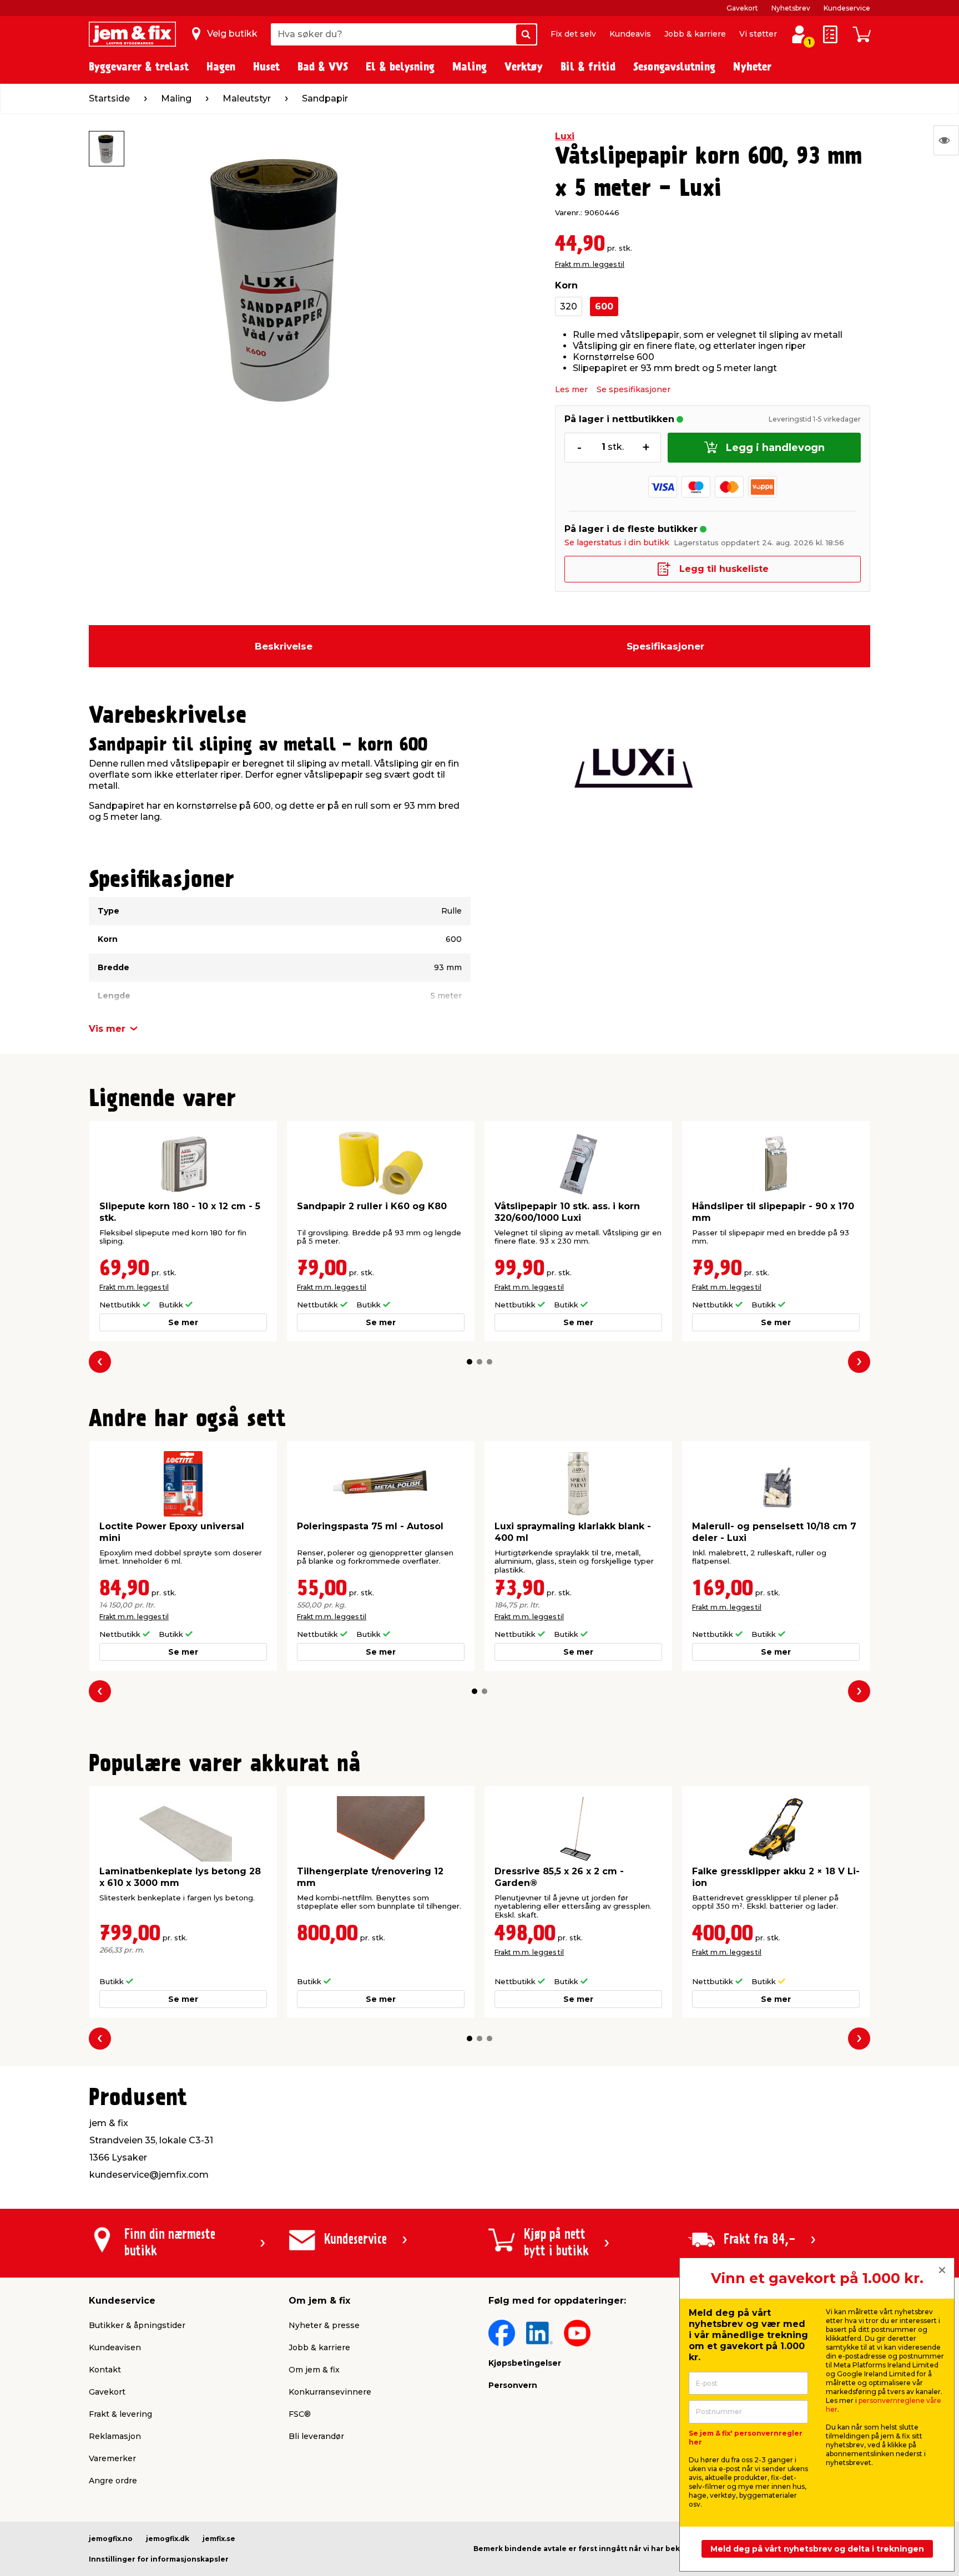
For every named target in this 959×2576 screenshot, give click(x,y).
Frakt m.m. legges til (590, 264)
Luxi (565, 136)
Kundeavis (630, 34)
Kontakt (105, 2370)
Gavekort (742, 8)
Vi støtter (758, 34)
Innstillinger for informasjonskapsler (159, 2559)
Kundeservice (847, 8)
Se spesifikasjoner (634, 389)
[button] (470, 1362)
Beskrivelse (284, 646)
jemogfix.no (111, 2539)
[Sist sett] (946, 140)
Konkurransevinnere (330, 2392)
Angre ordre (113, 2481)
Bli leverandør (316, 2436)
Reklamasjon (115, 2436)
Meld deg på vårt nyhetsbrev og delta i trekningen (817, 2549)
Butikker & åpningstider (137, 2325)
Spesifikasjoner (665, 646)
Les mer (571, 389)
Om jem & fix (314, 2370)
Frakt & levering (120, 2414)
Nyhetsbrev (791, 8)
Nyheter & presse (324, 2325)
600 (604, 306)
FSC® (300, 2414)
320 (569, 306)
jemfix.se (219, 2539)
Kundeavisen (115, 2347)
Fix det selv (573, 34)
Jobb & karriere (695, 34)
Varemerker (112, 2458)
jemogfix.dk (168, 2539)
